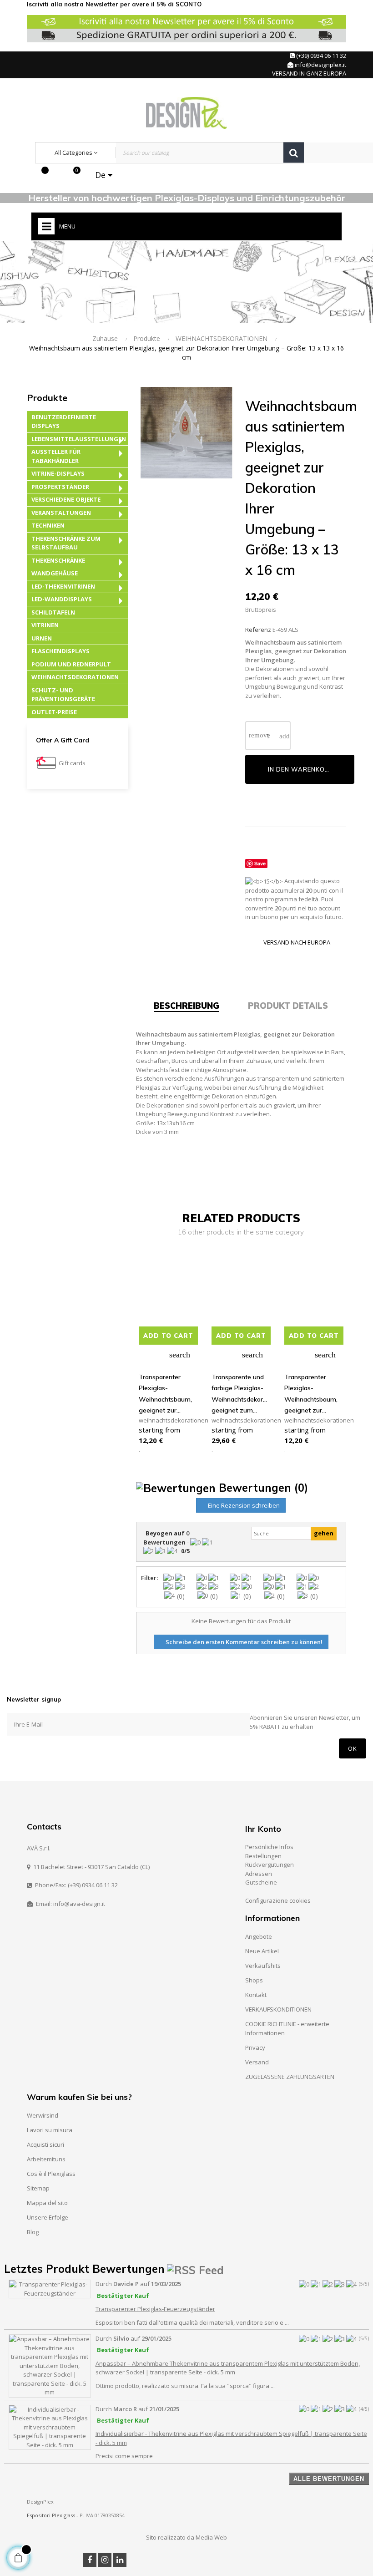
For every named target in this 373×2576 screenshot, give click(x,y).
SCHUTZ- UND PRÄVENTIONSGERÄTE (63, 695)
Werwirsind (43, 2115)
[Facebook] (90, 2560)
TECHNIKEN (48, 525)
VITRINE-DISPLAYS (58, 473)
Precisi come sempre (124, 2456)
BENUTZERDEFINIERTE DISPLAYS (64, 422)
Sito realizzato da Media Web (186, 2537)
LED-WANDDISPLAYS (62, 599)
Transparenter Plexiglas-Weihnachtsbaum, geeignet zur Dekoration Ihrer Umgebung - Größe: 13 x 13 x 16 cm (168, 1395)
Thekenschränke (58, 560)
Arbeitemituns (46, 2159)
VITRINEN (45, 625)
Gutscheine (261, 1882)
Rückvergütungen (270, 1865)
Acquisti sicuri (45, 2144)
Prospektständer (60, 487)
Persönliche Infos (269, 1847)
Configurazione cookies (278, 1900)
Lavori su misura (50, 2130)
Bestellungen (263, 1856)
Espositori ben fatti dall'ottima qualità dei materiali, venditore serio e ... (192, 2322)
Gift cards (72, 763)
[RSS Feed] (195, 2269)
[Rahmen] (56, 175)
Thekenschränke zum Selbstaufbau (66, 543)
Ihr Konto (263, 1829)
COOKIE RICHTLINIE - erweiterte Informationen (287, 2028)
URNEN (42, 638)
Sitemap (38, 2188)
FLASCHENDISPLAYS (60, 651)
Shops (254, 1980)
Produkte (47, 398)
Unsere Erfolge (48, 2217)
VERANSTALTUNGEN (61, 513)
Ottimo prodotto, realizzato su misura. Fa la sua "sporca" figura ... (185, 2386)
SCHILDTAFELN (53, 612)
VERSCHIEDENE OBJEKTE (66, 499)
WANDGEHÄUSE (55, 573)
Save (260, 863)
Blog (33, 2232)
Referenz (258, 630)
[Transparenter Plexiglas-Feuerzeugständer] (50, 2288)
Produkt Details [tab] (288, 1006)
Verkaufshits (263, 1966)
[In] (120, 2560)
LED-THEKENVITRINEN (63, 586)
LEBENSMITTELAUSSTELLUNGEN (79, 439)
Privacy (255, 2048)
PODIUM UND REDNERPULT (71, 664)
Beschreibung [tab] (186, 1006)
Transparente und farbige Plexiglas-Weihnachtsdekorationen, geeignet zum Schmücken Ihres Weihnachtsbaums (241, 1395)
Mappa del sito (47, 2203)
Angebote (259, 1936)
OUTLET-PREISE (54, 712)
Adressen (259, 1874)
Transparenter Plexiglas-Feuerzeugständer (155, 2309)
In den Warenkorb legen (311, 769)
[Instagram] (105, 2560)
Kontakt (256, 1995)
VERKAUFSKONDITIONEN (278, 2009)
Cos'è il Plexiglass (51, 2174)
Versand (257, 2062)
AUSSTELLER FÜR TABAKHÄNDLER (56, 456)
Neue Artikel (262, 1951)
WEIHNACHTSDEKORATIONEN (75, 677)
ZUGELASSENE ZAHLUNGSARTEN (290, 2077)
